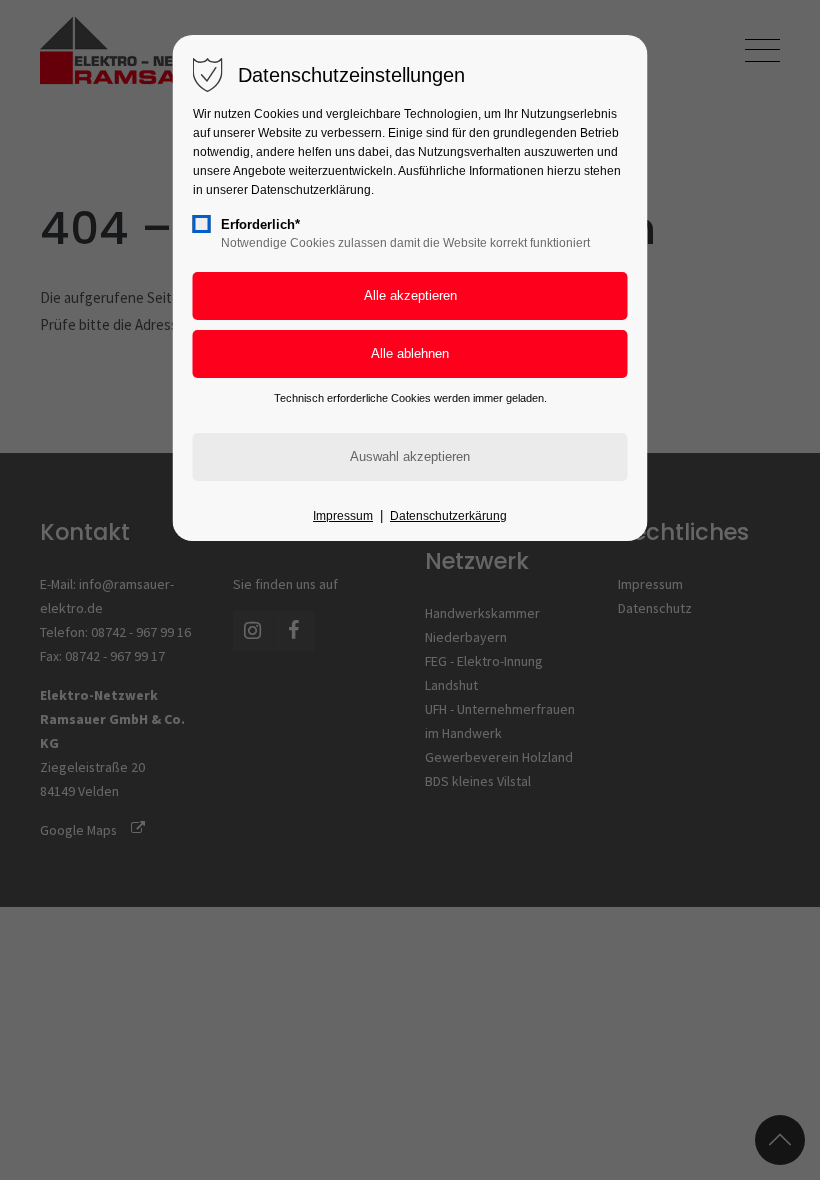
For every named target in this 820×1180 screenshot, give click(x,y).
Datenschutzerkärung (448, 516)
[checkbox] (202, 224)
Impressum (343, 516)
